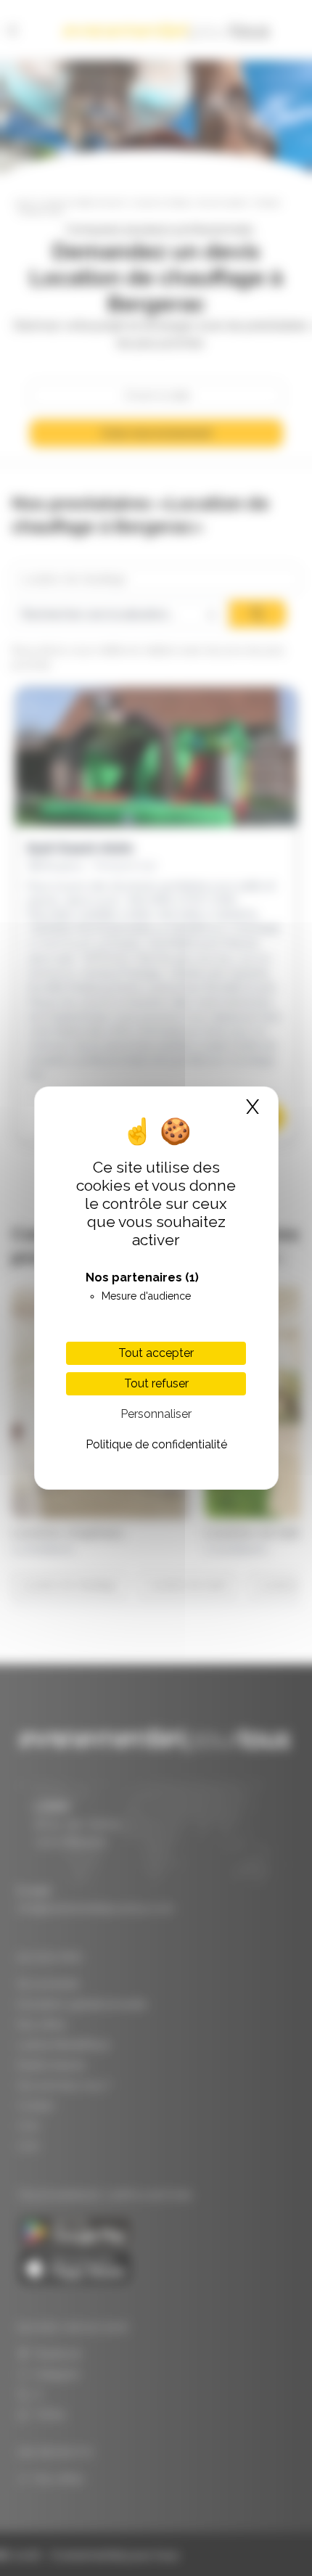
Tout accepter (156, 1353)
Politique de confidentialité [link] (156, 1444)
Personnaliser (156, 1414)
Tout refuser (156, 1383)
